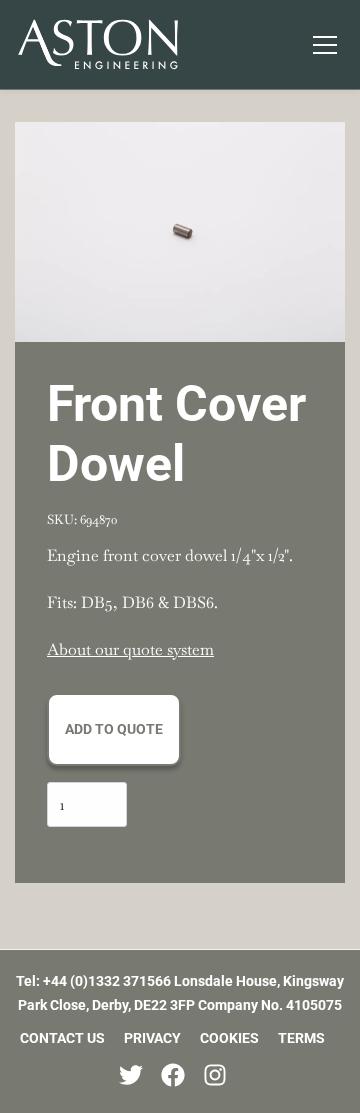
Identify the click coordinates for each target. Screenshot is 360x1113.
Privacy (152, 1038)
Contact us (62, 1038)
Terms (301, 1038)
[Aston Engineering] (98, 44)
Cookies (229, 1038)
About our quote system (130, 649)
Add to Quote (114, 729)
